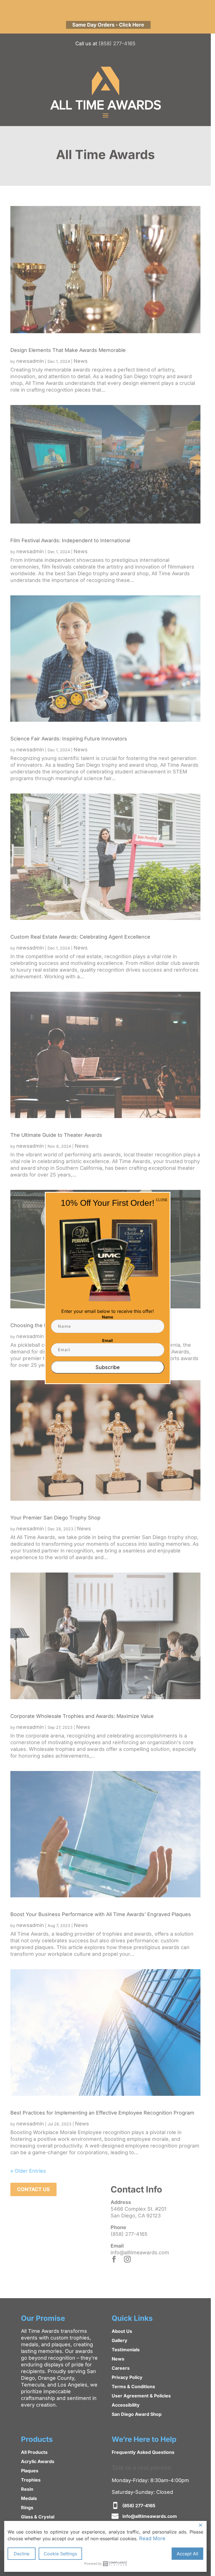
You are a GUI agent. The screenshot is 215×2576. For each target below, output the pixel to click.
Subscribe (108, 1367)
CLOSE (162, 1200)
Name (107, 1317)
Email (107, 1340)
